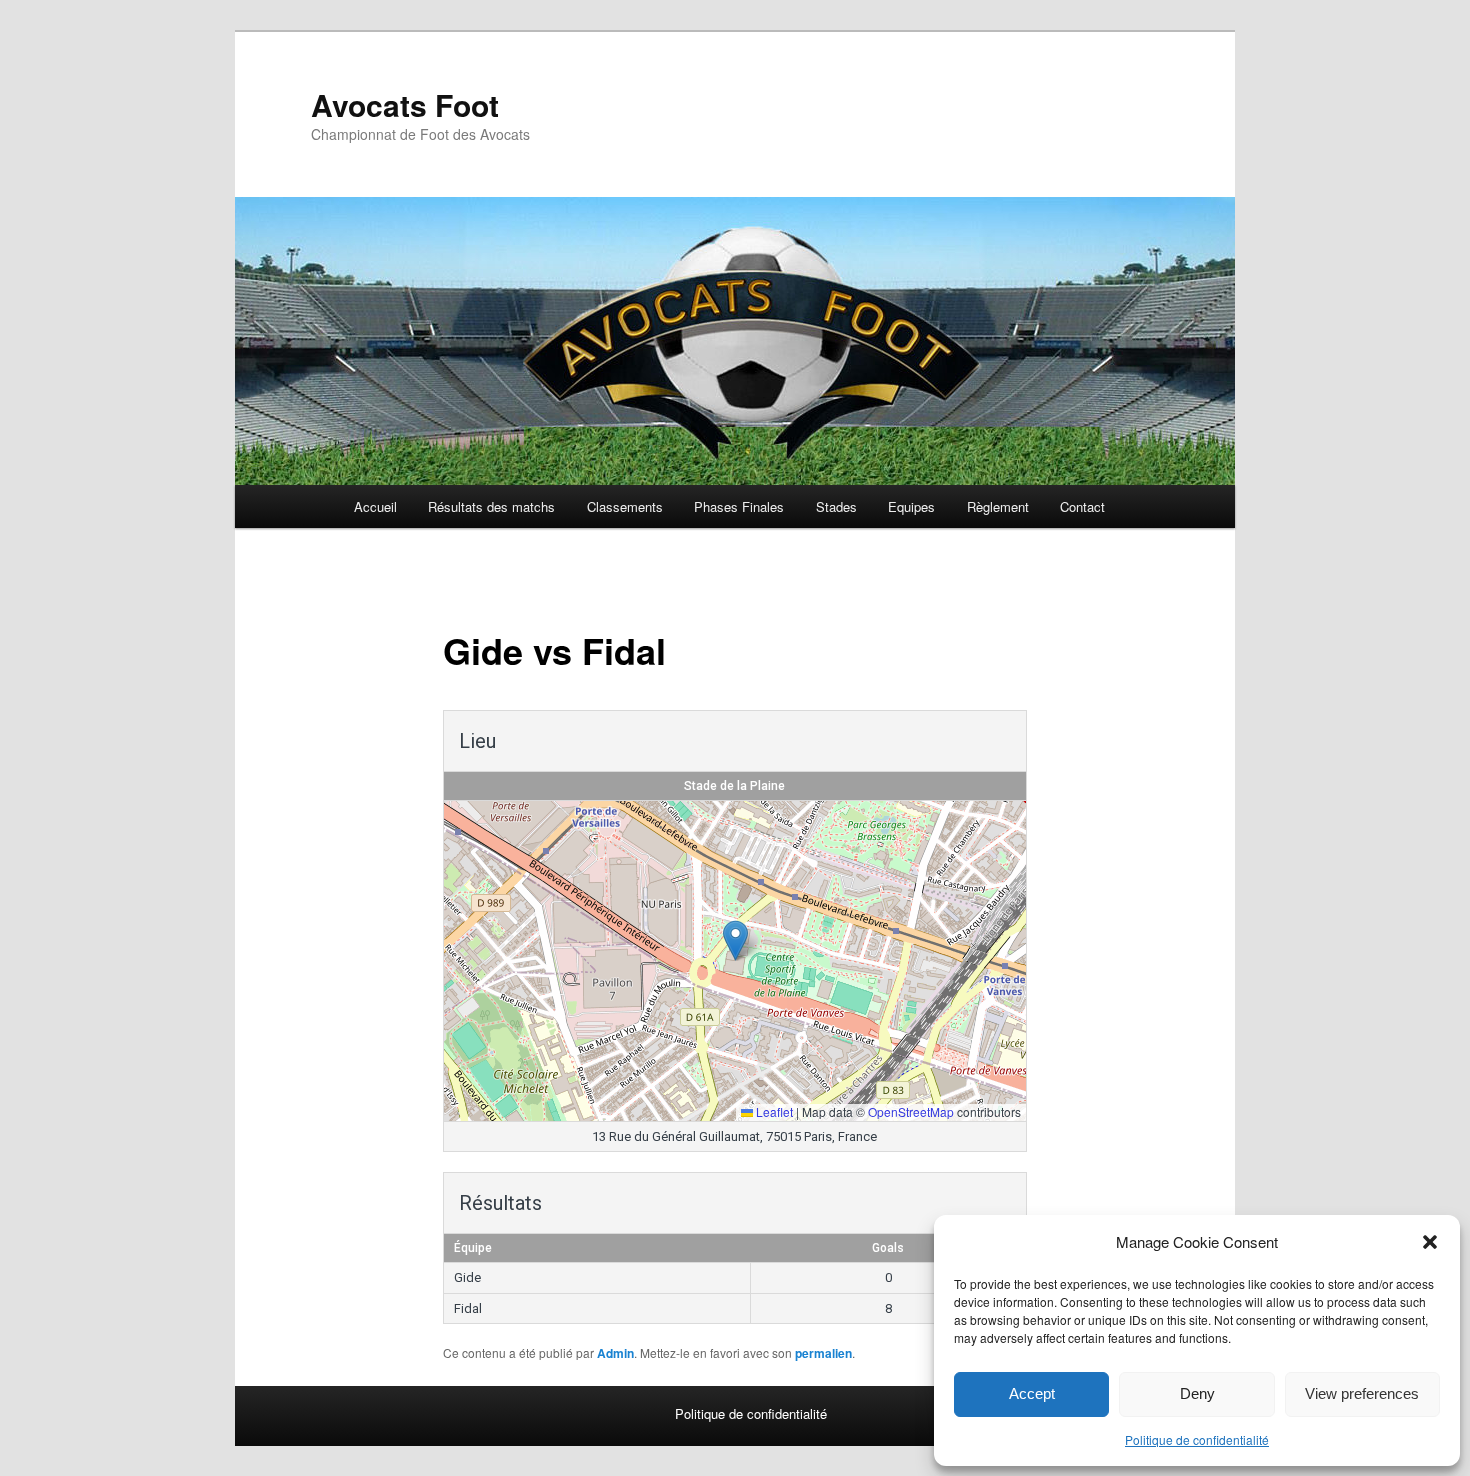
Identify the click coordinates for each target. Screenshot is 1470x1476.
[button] (1430, 1242)
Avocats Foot (405, 104)
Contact (1082, 506)
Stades (836, 506)
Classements (625, 506)
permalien (823, 1353)
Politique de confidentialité (1197, 1439)
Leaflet (773, 1111)
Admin (615, 1353)
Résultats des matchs (491, 506)
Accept (1032, 1393)
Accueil (375, 506)
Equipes (911, 506)
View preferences (1362, 1393)
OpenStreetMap (911, 1111)
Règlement (998, 506)
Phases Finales (739, 506)
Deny (1197, 1393)
